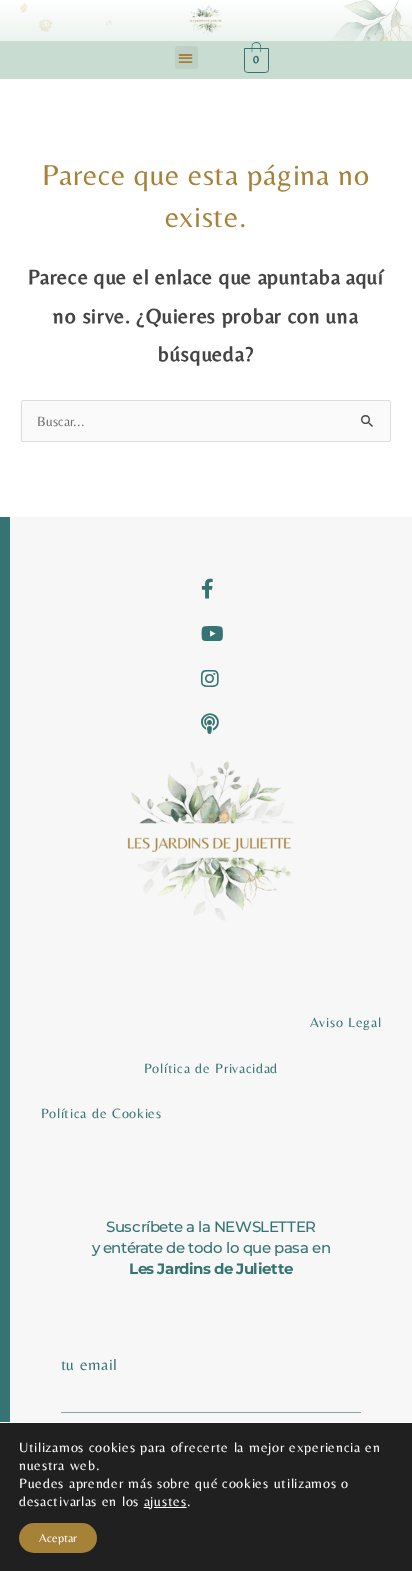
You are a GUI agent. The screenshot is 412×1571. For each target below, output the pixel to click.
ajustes (165, 1501)
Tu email (90, 1364)
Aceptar (58, 1538)
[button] (186, 57)
